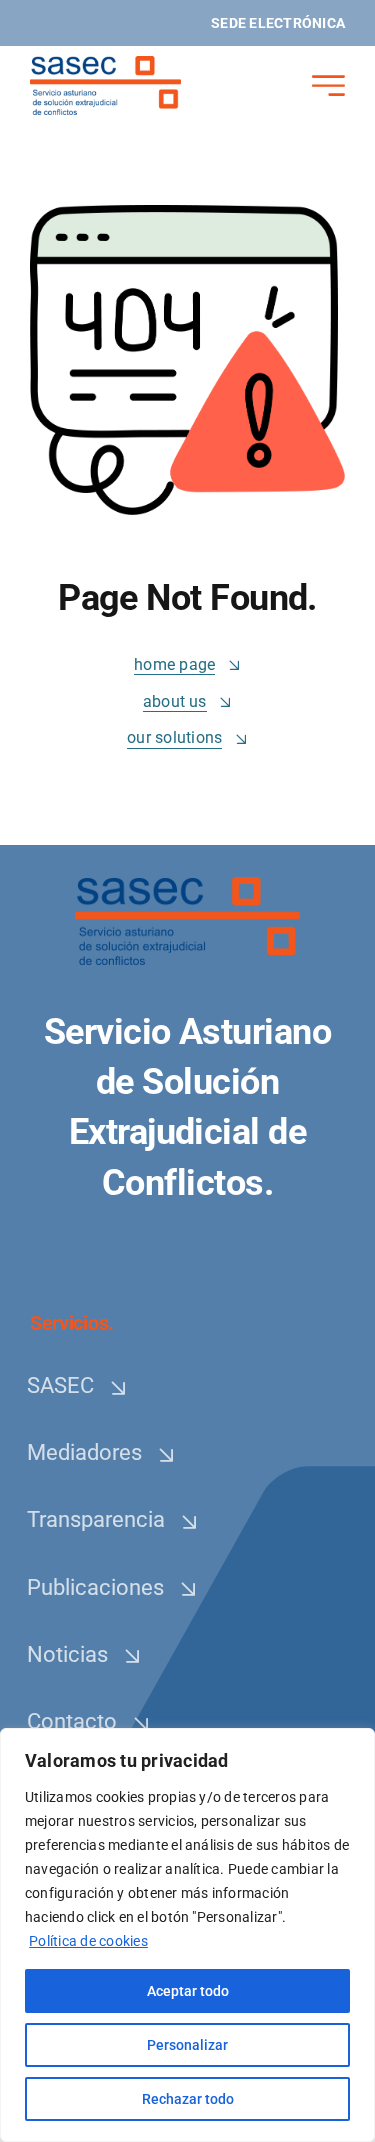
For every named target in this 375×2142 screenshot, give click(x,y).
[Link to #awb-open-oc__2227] (328, 85)
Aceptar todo (188, 1991)
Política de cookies (88, 1941)
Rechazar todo (188, 2099)
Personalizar (187, 2045)
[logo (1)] (105, 63)
